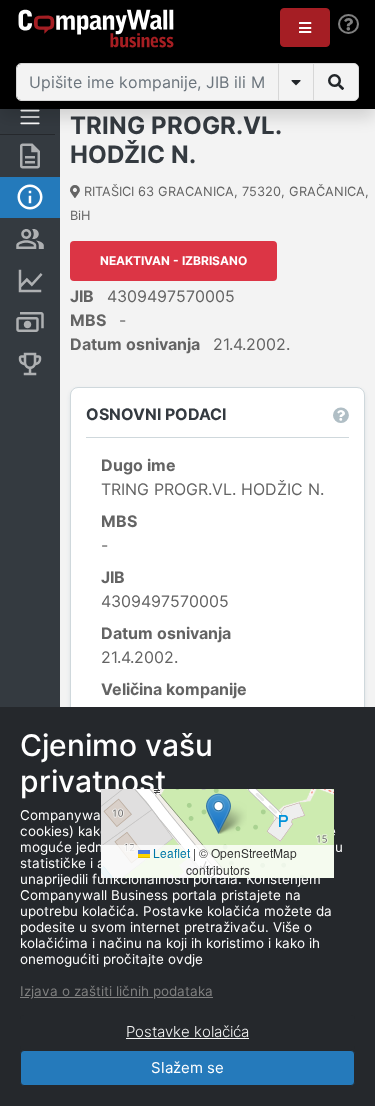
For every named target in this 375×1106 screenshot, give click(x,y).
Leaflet (170, 852)
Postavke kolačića (187, 1031)
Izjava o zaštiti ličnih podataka (116, 991)
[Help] (348, 24)
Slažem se (187, 1067)
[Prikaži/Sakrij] (296, 82)
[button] (305, 27)
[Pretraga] (336, 82)
